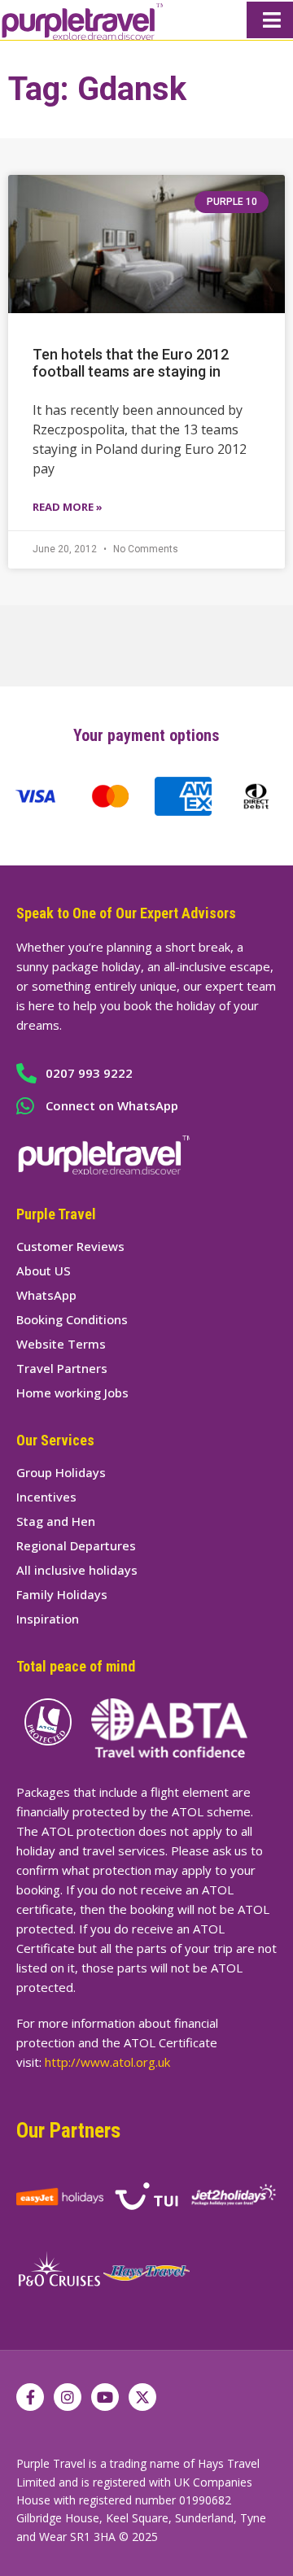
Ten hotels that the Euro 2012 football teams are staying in (131, 363)
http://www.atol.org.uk (107, 2062)
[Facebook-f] (30, 2397)
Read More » (68, 507)
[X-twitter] (142, 2397)
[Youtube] (105, 2397)
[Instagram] (68, 2397)
